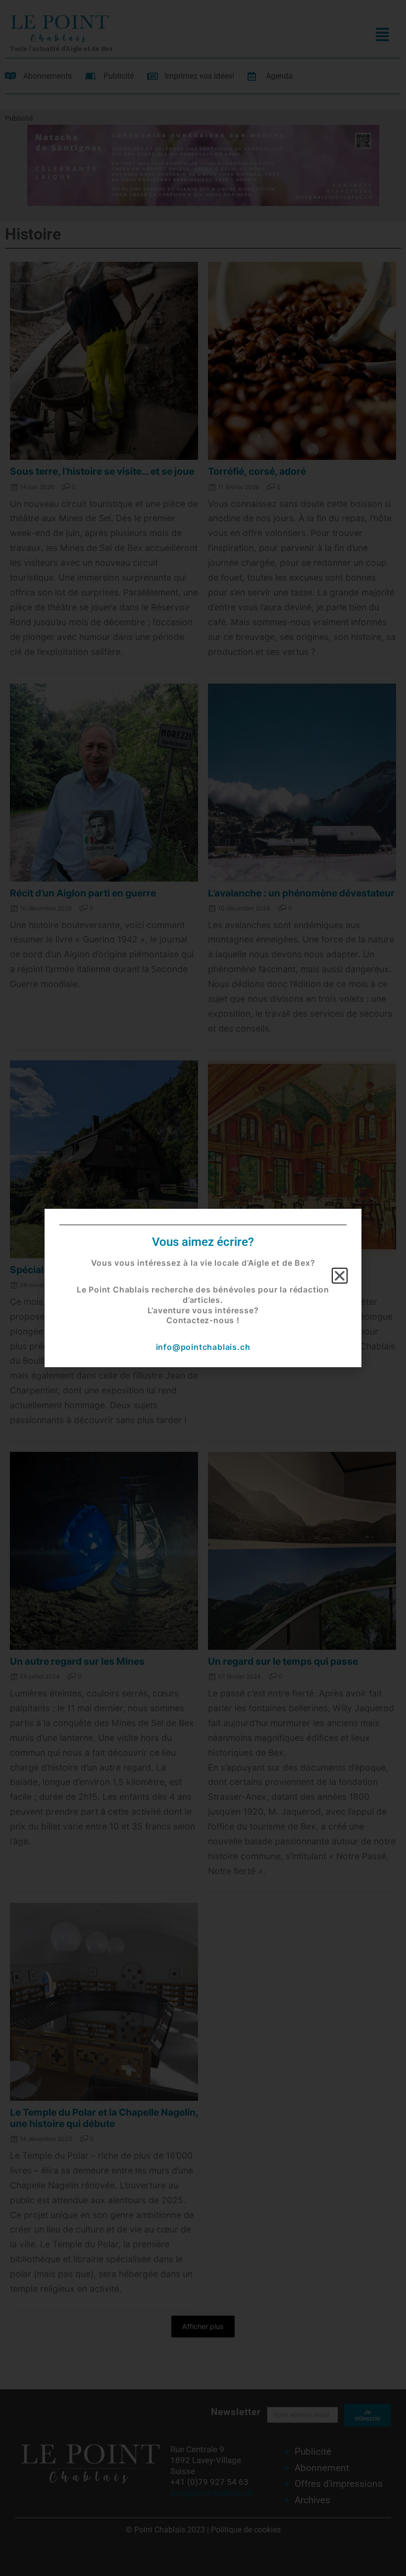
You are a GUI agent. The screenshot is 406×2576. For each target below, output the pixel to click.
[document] (203, 1288)
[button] (340, 1276)
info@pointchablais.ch (203, 1347)
